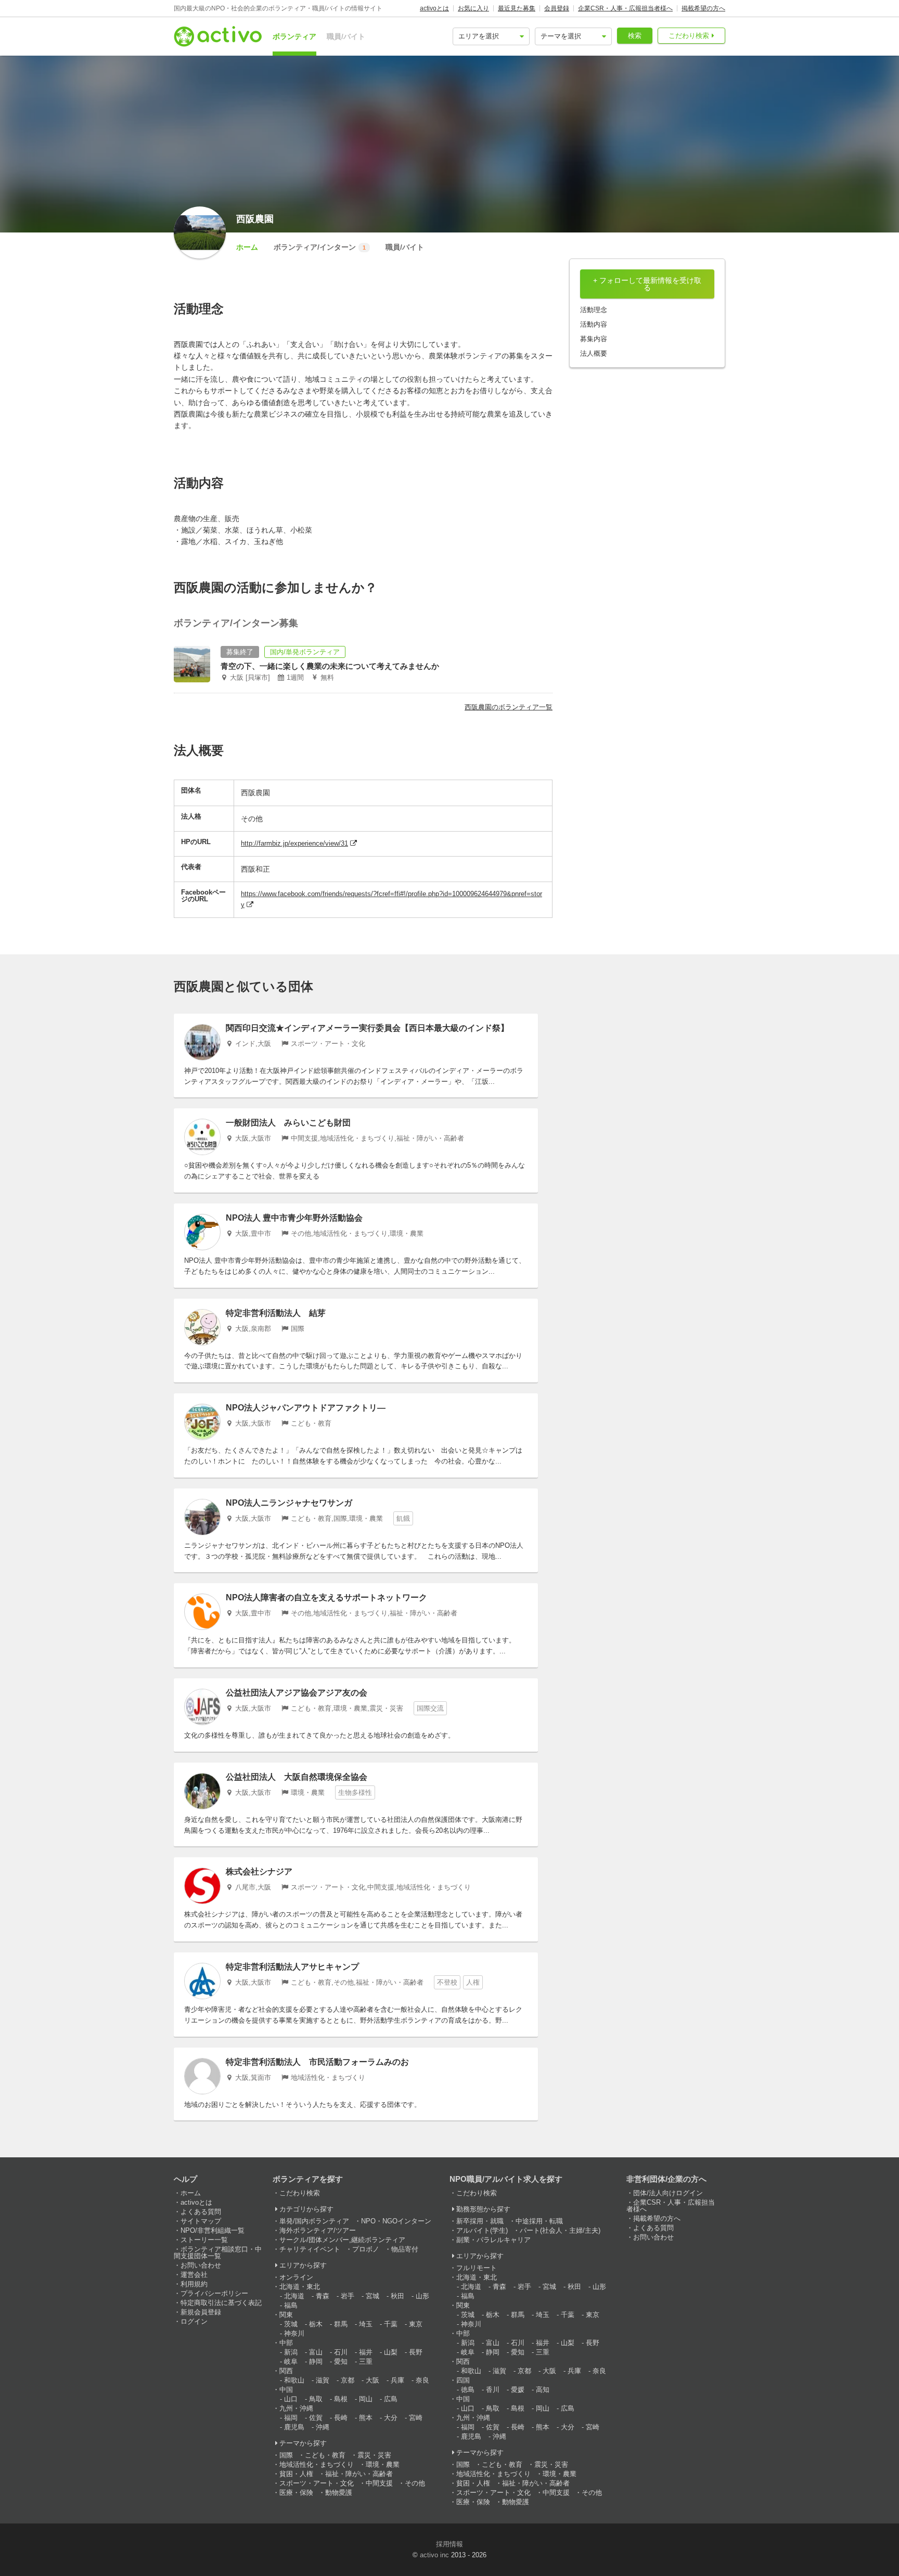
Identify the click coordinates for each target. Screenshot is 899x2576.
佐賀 (316, 2418)
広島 (391, 2399)
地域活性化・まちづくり (317, 2464)
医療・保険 (296, 2493)
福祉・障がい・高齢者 (359, 2474)
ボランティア (294, 36)
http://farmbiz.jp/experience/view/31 (294, 843)
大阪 (373, 2380)
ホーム (247, 247)
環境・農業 (383, 2464)
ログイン (194, 2321)
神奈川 (294, 2333)
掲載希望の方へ (703, 8)
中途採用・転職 (539, 2221)
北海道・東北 (300, 2287)
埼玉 (366, 2324)
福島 (291, 2305)
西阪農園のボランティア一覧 (509, 707)
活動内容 (594, 324)
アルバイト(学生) (482, 2230)
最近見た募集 (517, 8)
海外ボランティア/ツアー (318, 2230)
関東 (286, 2315)
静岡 (316, 2361)
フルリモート (477, 2268)
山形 (422, 2296)
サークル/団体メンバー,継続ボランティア (342, 2240)
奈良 (422, 2380)
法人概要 (594, 353)
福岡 (291, 2418)
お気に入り (473, 8)
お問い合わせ (201, 2265)
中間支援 (379, 2483)
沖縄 (323, 2427)
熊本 (366, 2418)
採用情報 (449, 2544)
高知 (543, 2390)
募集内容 (594, 339)
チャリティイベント (310, 2249)
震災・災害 (374, 2455)
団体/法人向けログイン (668, 2193)
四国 (463, 2380)
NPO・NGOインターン (396, 2221)
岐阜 (291, 2361)
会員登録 (557, 8)
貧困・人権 (296, 2474)
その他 (415, 2483)
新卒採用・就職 (480, 2221)
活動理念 (594, 310)
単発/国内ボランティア (314, 2221)
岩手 (348, 2296)
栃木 (316, 2324)
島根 (341, 2399)
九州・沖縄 (296, 2408)
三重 (366, 2361)
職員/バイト (346, 36)
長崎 (341, 2418)
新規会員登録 (201, 2312)
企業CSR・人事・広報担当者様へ (625, 8)
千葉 (391, 2324)
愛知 (341, 2361)
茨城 (291, 2324)
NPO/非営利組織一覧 (213, 2230)
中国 (286, 2390)
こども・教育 (325, 2455)
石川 (341, 2352)
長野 (416, 2352)
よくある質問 (201, 2212)
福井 (366, 2352)
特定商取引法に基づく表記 (221, 2303)
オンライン (296, 2277)
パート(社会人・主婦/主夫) (560, 2230)
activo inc (434, 2555)
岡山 (366, 2399)
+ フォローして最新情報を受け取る (647, 284)
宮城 (373, 2296)
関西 (286, 2371)
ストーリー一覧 (204, 2240)
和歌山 (294, 2380)
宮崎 (416, 2418)
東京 (416, 2324)
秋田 (397, 2296)
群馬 (341, 2324)
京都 (348, 2380)
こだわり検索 (689, 36)
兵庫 (397, 2380)
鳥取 (316, 2399)
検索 (635, 36)
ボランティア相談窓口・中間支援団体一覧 (218, 2253)
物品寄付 (405, 2249)
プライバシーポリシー (214, 2293)
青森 (323, 2296)
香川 (493, 2390)
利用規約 (194, 2284)
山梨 (391, 2352)
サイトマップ (201, 2221)
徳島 (468, 2390)
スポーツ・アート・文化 (317, 2483)
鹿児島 (294, 2427)
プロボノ (366, 2249)
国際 (286, 2455)
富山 (316, 2352)
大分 (391, 2418)
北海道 (294, 2296)
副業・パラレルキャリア (493, 2240)
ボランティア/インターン (320, 247)
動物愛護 (339, 2493)
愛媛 (518, 2390)
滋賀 (323, 2380)
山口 (291, 2399)
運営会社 (194, 2275)
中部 (286, 2343)
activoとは (434, 8)
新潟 (291, 2352)
